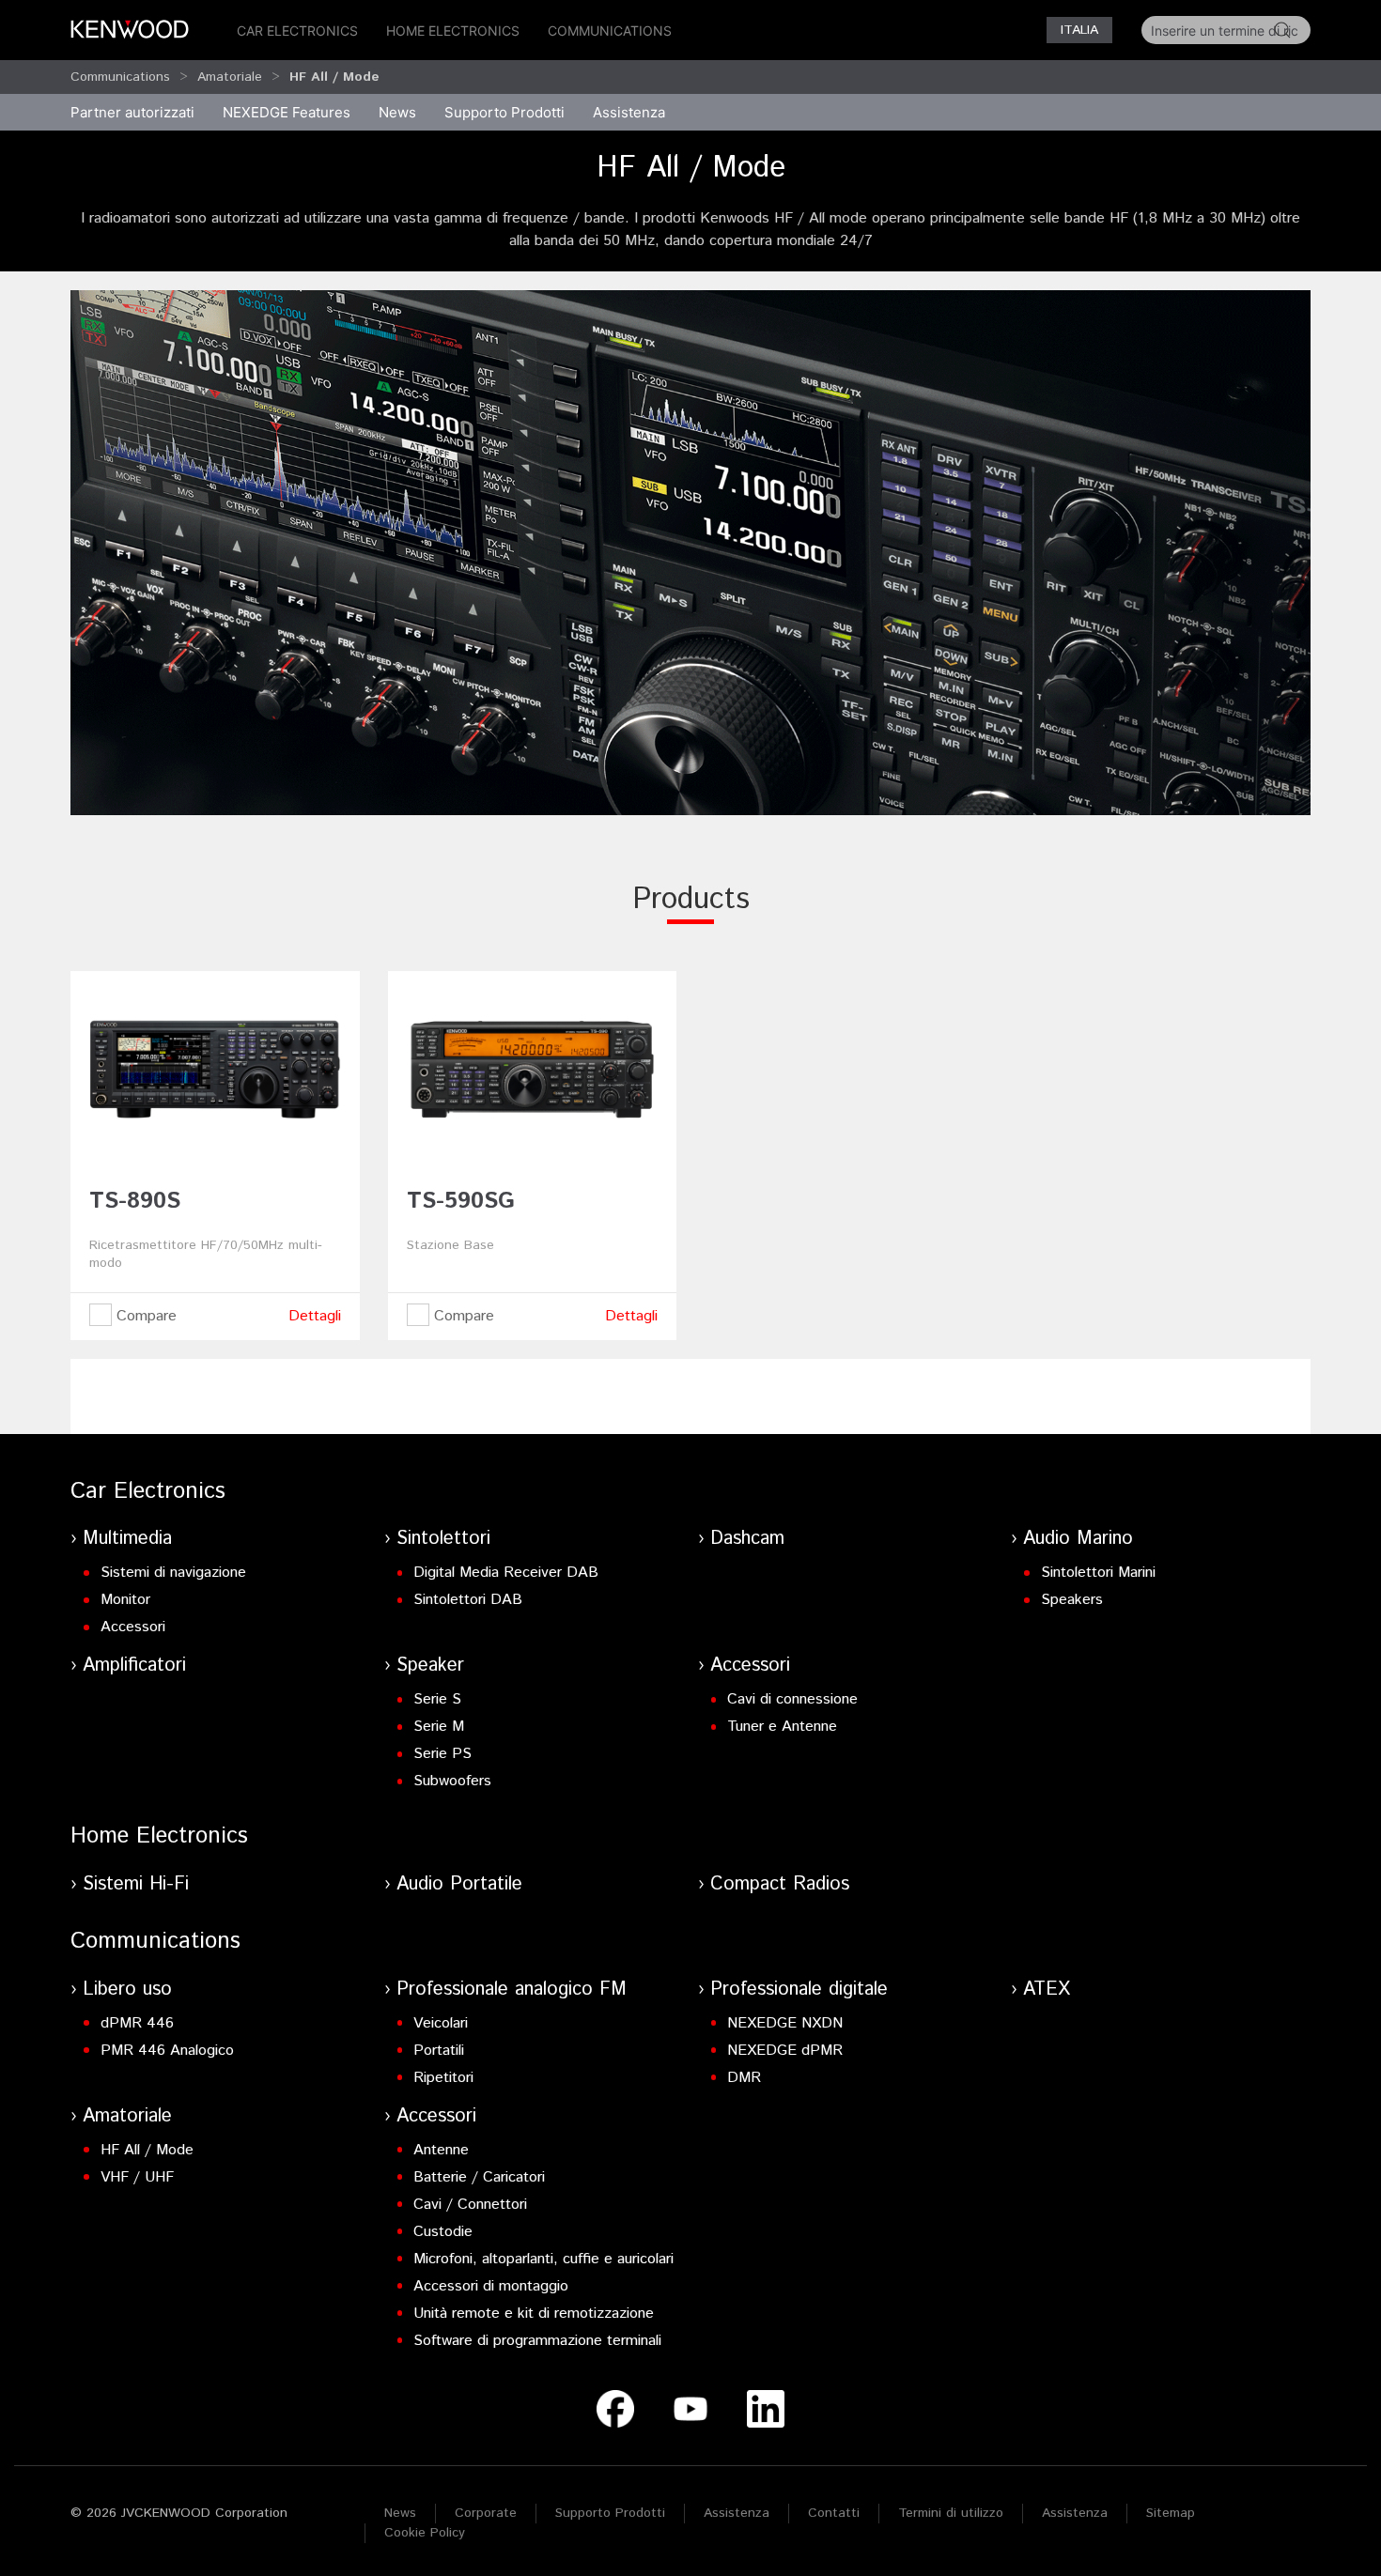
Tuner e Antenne (782, 1727)
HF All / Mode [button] (334, 77)
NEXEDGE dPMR (785, 2051)
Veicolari (441, 2023)
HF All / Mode (147, 2150)
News (397, 112)
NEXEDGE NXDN (785, 2023)
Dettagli (315, 1316)
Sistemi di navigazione (173, 1573)
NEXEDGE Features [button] (287, 112)
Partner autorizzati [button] (132, 112)
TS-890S (135, 1201)
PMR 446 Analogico (167, 2051)
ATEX (1047, 1990)
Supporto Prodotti (610, 2513)
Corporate (486, 2513)
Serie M (439, 1727)
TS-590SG (461, 1201)
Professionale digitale (799, 1990)
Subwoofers (452, 1781)
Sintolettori (443, 1539)
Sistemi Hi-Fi (136, 1884)
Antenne (441, 2150)
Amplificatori (134, 1666)
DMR (744, 2078)
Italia (1079, 30)
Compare (144, 1316)
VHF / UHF (137, 2177)
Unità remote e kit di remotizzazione (534, 2314)
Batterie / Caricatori (479, 2177)
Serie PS (442, 1754)
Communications (610, 31)
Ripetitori (443, 2078)
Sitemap (1171, 2513)
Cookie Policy (425, 2533)
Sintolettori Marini (1098, 1573)
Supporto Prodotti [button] (504, 112)
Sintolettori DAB (468, 1600)
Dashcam (747, 1539)
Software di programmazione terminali (537, 2341)
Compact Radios (780, 1884)
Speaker (430, 1666)
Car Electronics (297, 31)
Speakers (1072, 1600)
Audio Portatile (459, 1884)
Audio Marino (1078, 1539)
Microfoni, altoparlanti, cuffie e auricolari (543, 2259)
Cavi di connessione (792, 1699)
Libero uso (127, 1990)
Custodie (443, 2232)
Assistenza (737, 2513)
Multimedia (127, 1539)
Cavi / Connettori (470, 2205)
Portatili (439, 2051)
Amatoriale (230, 77)
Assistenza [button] (629, 112)
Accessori (133, 1627)
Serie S (437, 1699)
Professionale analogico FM (512, 1990)
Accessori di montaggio (491, 2286)
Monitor (125, 1600)
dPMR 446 (137, 2023)
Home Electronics (453, 31)
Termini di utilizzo (951, 2513)
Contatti (834, 2513)
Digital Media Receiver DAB (506, 1573)
